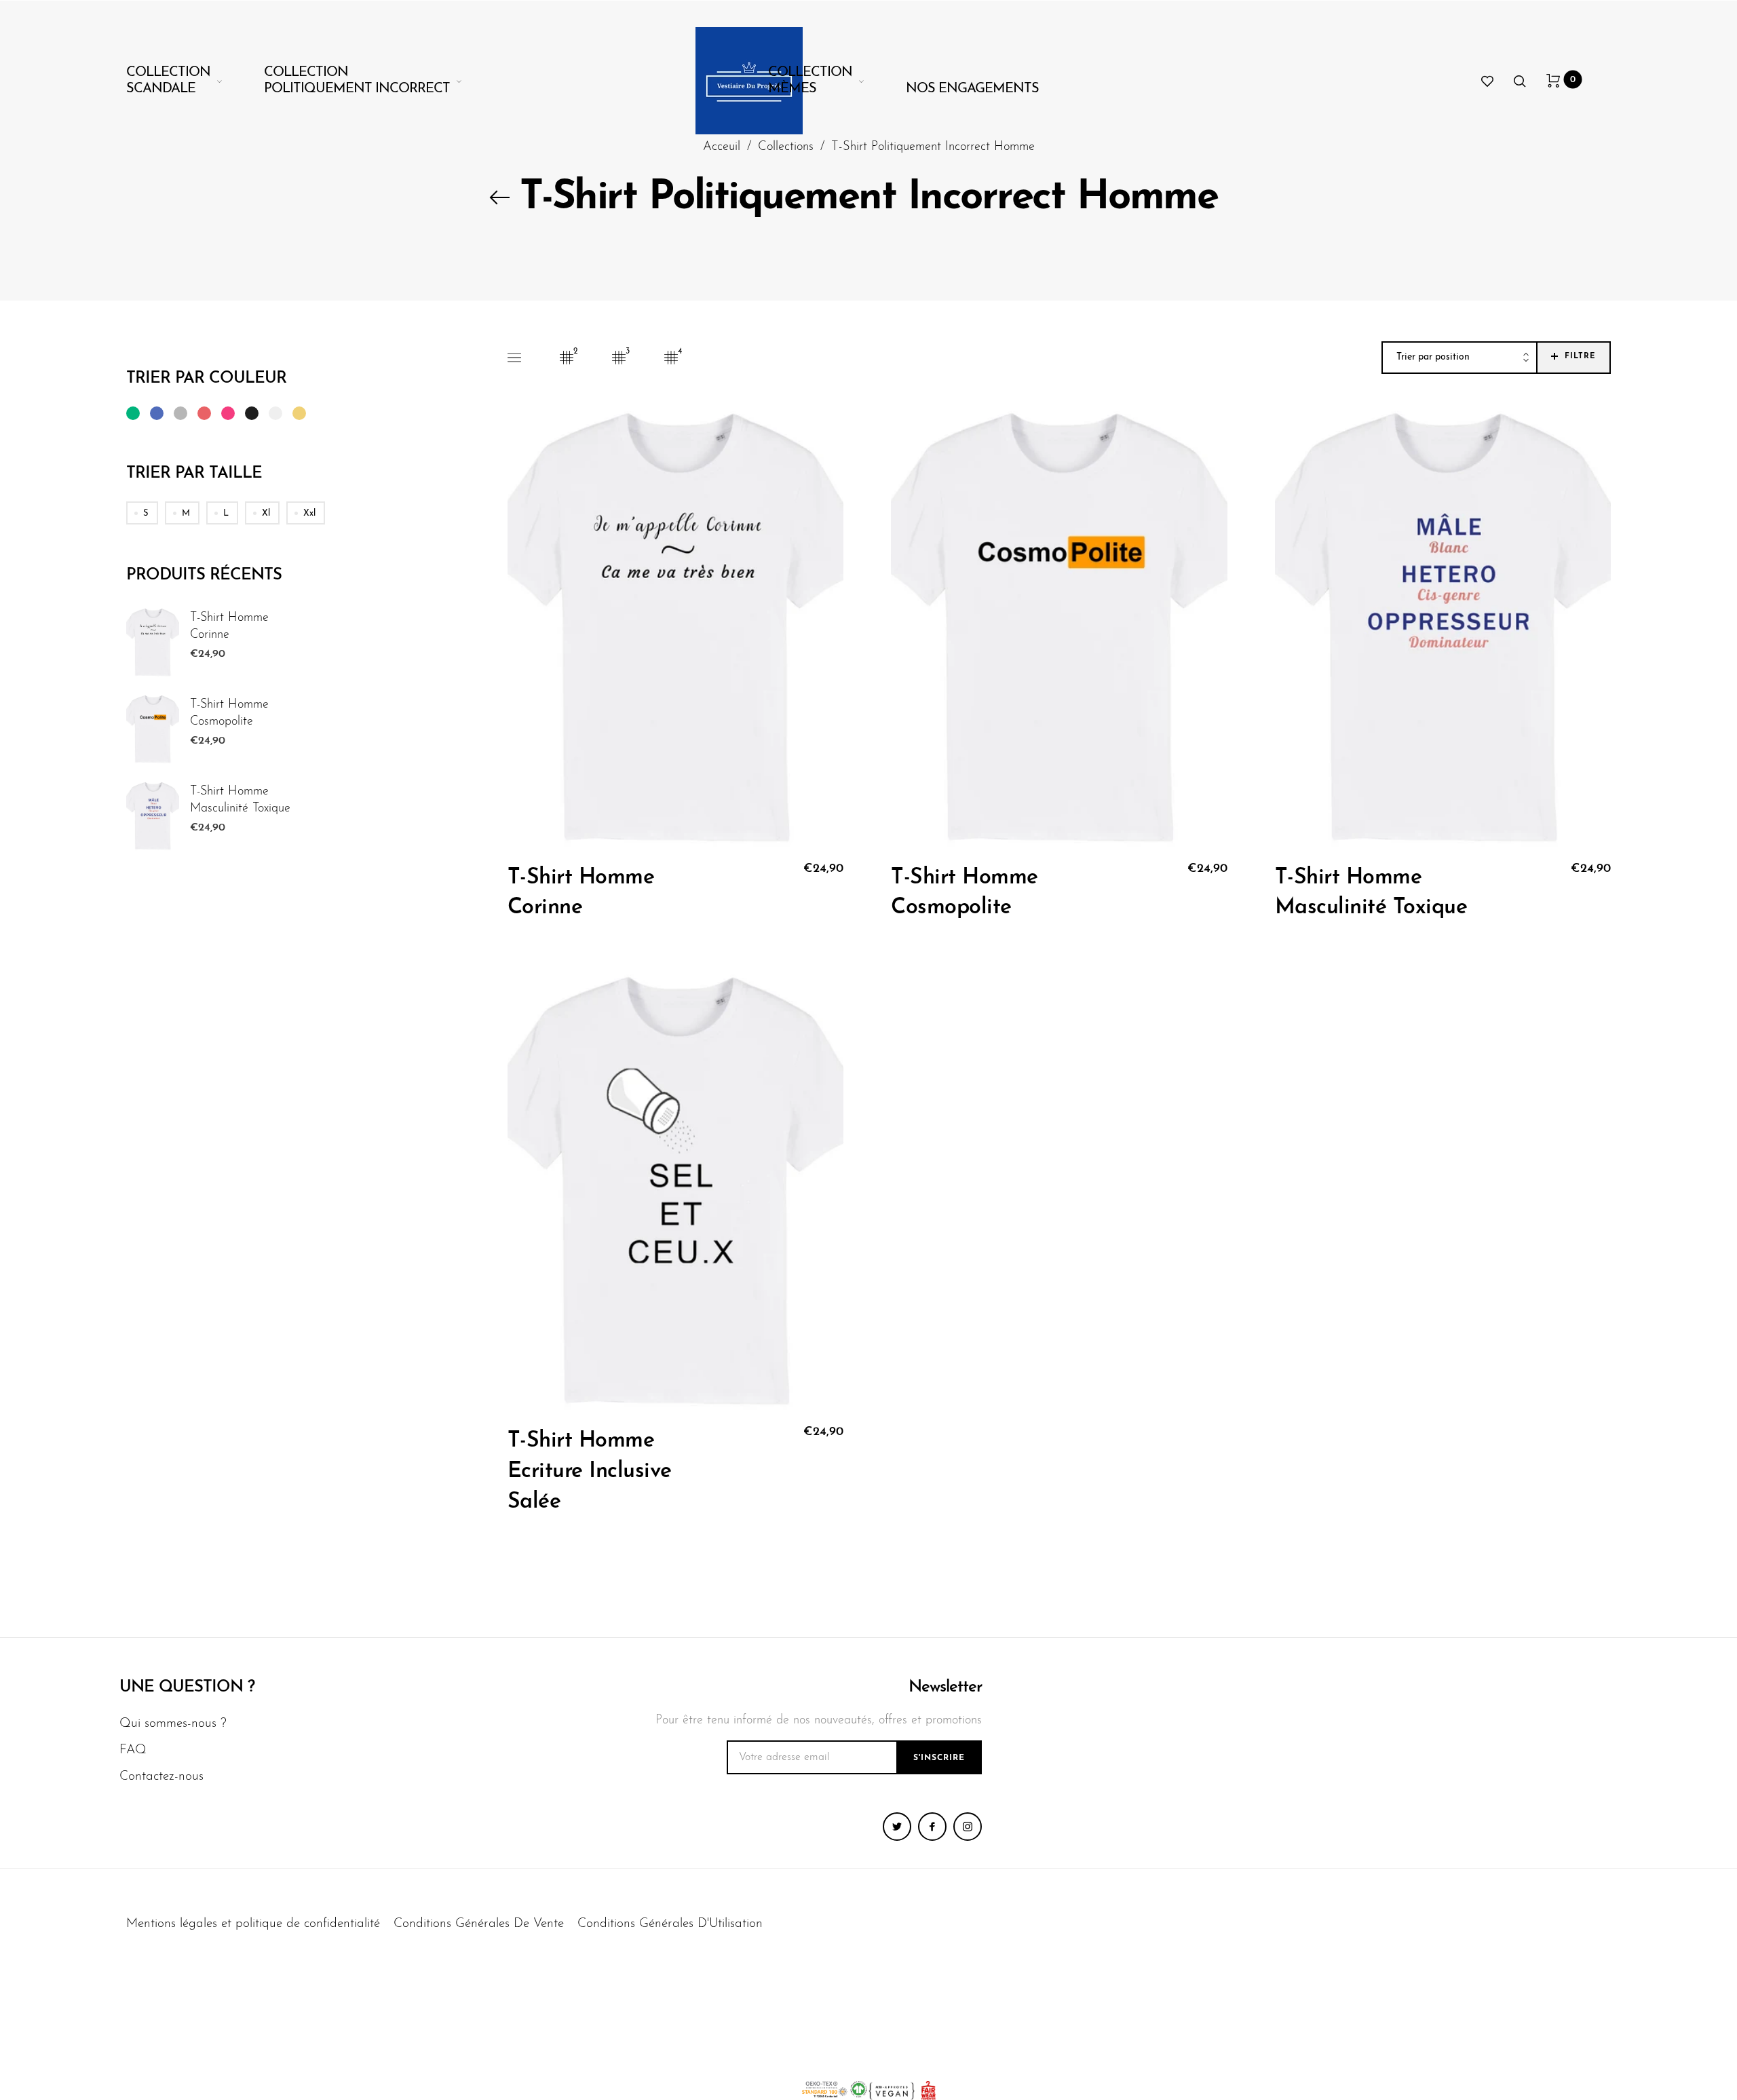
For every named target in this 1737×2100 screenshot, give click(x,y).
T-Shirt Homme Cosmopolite (229, 713)
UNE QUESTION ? (187, 1687)
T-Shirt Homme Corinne (229, 627)
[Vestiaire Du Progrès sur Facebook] (932, 1827)
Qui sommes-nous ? (173, 1724)
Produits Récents (204, 575)
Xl (266, 513)
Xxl (309, 513)
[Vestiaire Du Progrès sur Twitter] (897, 1827)
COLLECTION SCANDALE (168, 81)
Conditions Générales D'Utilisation (670, 1924)
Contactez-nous (161, 1777)
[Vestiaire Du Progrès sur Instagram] (968, 1827)
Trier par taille (194, 474)
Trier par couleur (206, 379)
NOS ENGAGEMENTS (972, 89)
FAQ (133, 1750)
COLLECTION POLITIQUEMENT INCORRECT (357, 81)
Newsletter (945, 1687)
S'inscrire (939, 1758)
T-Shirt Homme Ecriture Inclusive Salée (590, 1472)
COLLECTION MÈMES (810, 81)
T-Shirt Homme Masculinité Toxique (240, 800)
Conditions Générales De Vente (479, 1924)
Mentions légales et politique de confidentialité (253, 1924)
